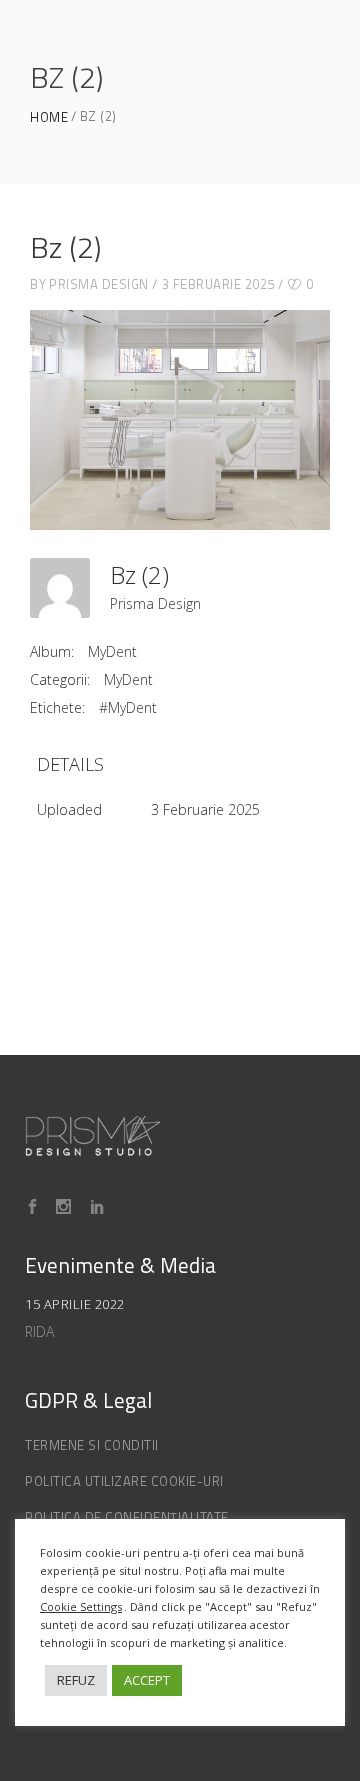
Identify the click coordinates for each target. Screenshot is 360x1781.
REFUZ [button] (76, 1680)
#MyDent (128, 707)
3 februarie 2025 (218, 284)
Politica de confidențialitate (127, 1517)
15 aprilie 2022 (75, 1304)
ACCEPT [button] (147, 1680)
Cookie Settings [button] (81, 1606)
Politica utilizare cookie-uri (124, 1481)
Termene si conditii (92, 1445)
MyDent (112, 651)
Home (49, 117)
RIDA (39, 1331)
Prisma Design (99, 284)
